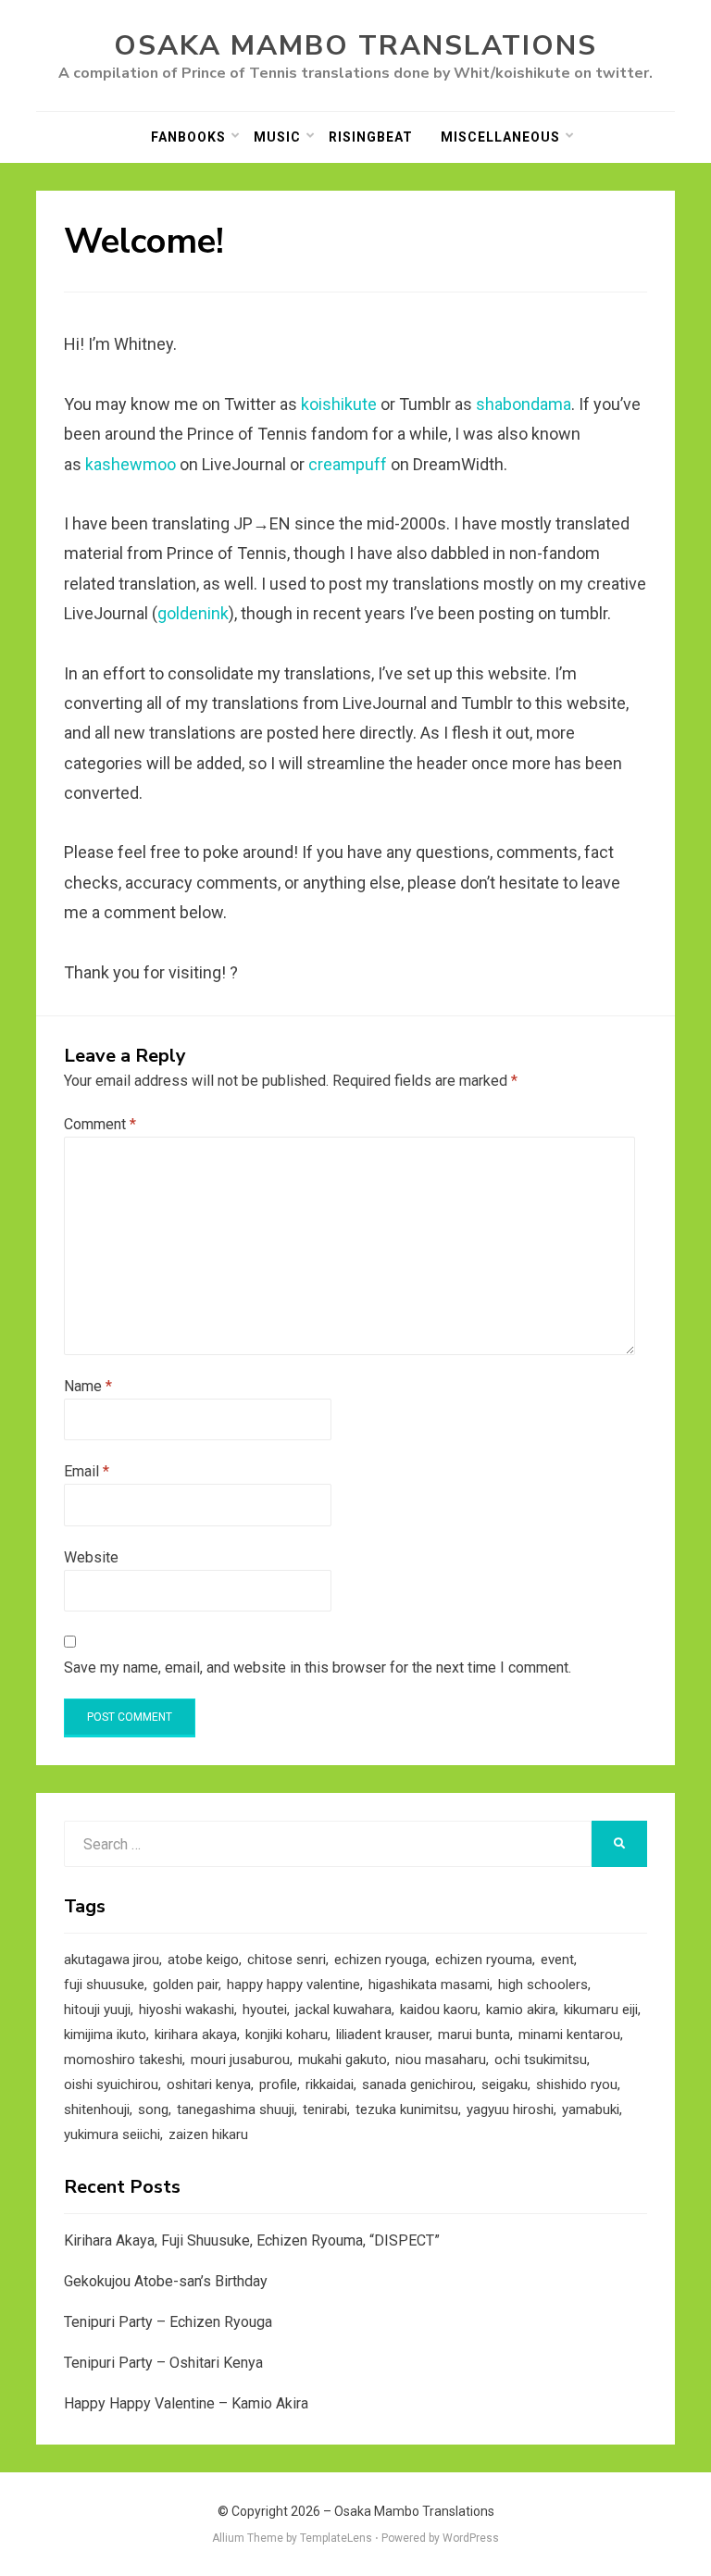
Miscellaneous (500, 137)
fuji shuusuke (104, 1985)
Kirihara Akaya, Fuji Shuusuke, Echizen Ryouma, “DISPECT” (252, 2240)
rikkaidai (330, 2084)
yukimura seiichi (112, 2134)
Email (87, 1471)
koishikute (339, 404)
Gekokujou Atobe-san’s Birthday (166, 2281)
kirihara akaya (196, 2035)
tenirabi (325, 2109)
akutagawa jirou (112, 1960)
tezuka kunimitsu (407, 2109)
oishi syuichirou (111, 2084)
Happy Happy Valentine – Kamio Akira (186, 2403)
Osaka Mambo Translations (355, 46)
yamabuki (591, 2109)
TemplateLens (336, 2538)
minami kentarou (569, 2035)
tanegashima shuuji (236, 2109)
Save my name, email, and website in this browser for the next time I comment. (318, 1668)
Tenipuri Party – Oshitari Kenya (163, 2363)
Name (88, 1386)
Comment (100, 1124)
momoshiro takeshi (123, 2060)
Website (91, 1557)
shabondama (524, 404)
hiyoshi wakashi (187, 2010)
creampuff (348, 464)
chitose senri (287, 1960)
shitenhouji (97, 2109)
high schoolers (543, 1985)
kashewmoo (131, 464)
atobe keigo (203, 1960)
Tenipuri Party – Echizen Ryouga (168, 2322)
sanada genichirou (418, 2084)
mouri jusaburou (240, 2060)
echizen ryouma (484, 1960)
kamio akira (521, 2010)
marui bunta (474, 2035)
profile (278, 2084)
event (557, 1960)
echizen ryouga (380, 1960)
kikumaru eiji (601, 2010)
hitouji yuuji (97, 2010)
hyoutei (265, 2010)
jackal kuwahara (343, 2010)
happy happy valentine (293, 1985)
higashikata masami (429, 1985)
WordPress (471, 2538)
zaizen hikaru (208, 2134)
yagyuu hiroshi (510, 2109)
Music (277, 137)
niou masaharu (441, 2060)
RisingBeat (371, 137)
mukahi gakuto (343, 2060)
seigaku (505, 2084)
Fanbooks (188, 137)
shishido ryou (577, 2084)
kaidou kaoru (439, 2010)
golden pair (186, 1985)
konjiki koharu (287, 2035)
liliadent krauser (383, 2035)
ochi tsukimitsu (541, 2060)
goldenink (193, 613)
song (153, 2109)
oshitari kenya (209, 2084)
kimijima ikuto (105, 2035)
